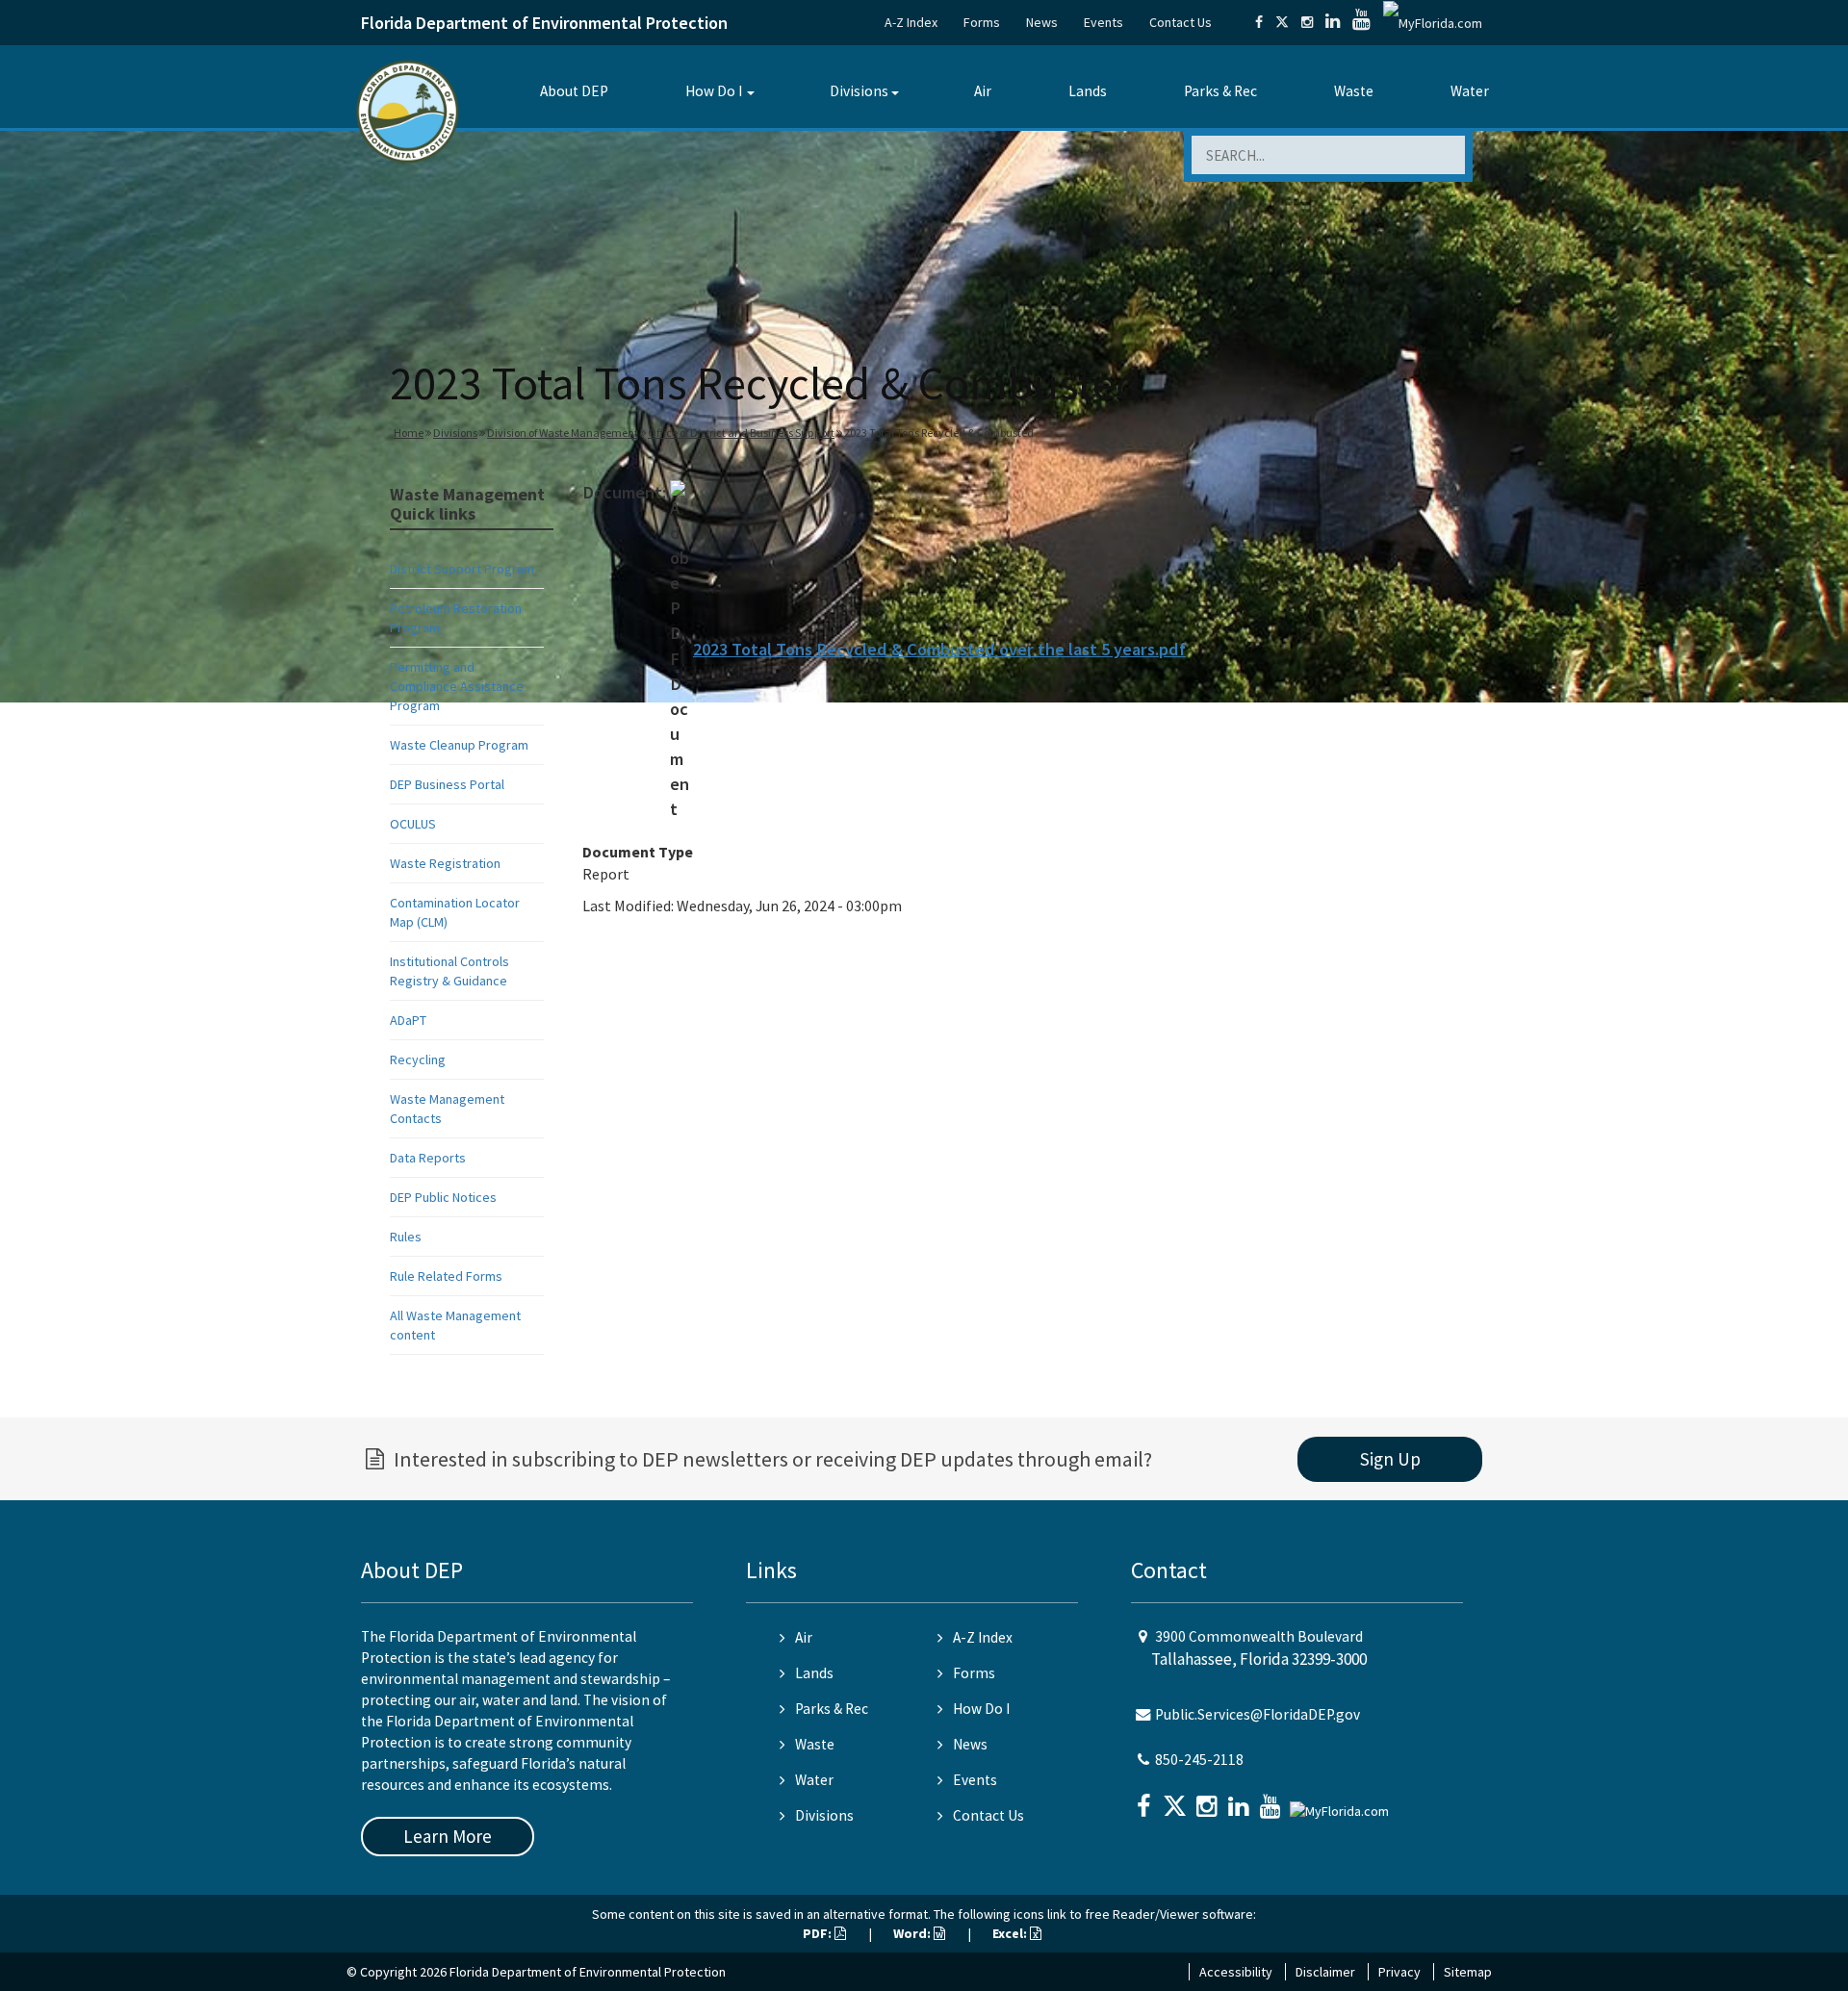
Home (409, 433)
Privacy (1399, 1972)
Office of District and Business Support (741, 433)
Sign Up (1390, 1459)
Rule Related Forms (446, 1276)
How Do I (714, 91)
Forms (982, 22)
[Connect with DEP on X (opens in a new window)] (1282, 22)
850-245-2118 (1199, 1760)
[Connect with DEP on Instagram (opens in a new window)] (1307, 22)
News (1042, 22)
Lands (1088, 91)
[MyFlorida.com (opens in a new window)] (1433, 22)
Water (1470, 91)
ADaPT (408, 1020)
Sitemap (1468, 1972)
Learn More (448, 1836)
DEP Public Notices (443, 1197)
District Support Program (462, 569)
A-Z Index (911, 22)
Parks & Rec (1220, 91)
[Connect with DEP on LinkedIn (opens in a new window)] (1333, 22)
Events (1104, 22)
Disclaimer (1325, 1972)
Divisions (859, 91)
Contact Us (1181, 22)
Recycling (418, 1059)
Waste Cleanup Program (459, 745)
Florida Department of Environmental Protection (544, 23)
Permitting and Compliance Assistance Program (457, 686)
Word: (913, 1933)
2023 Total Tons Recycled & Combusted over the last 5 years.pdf (939, 649)
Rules (406, 1237)
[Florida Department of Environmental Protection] (408, 110)
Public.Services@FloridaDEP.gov (1258, 1714)
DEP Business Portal (447, 784)
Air (983, 91)
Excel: (1011, 1933)
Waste (1354, 91)
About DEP (574, 91)
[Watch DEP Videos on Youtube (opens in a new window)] (1361, 22)
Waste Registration (445, 863)
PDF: (819, 1933)
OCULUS (413, 824)
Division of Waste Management (563, 433)
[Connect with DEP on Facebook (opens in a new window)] (1259, 22)
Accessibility (1236, 1972)
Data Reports (428, 1158)
